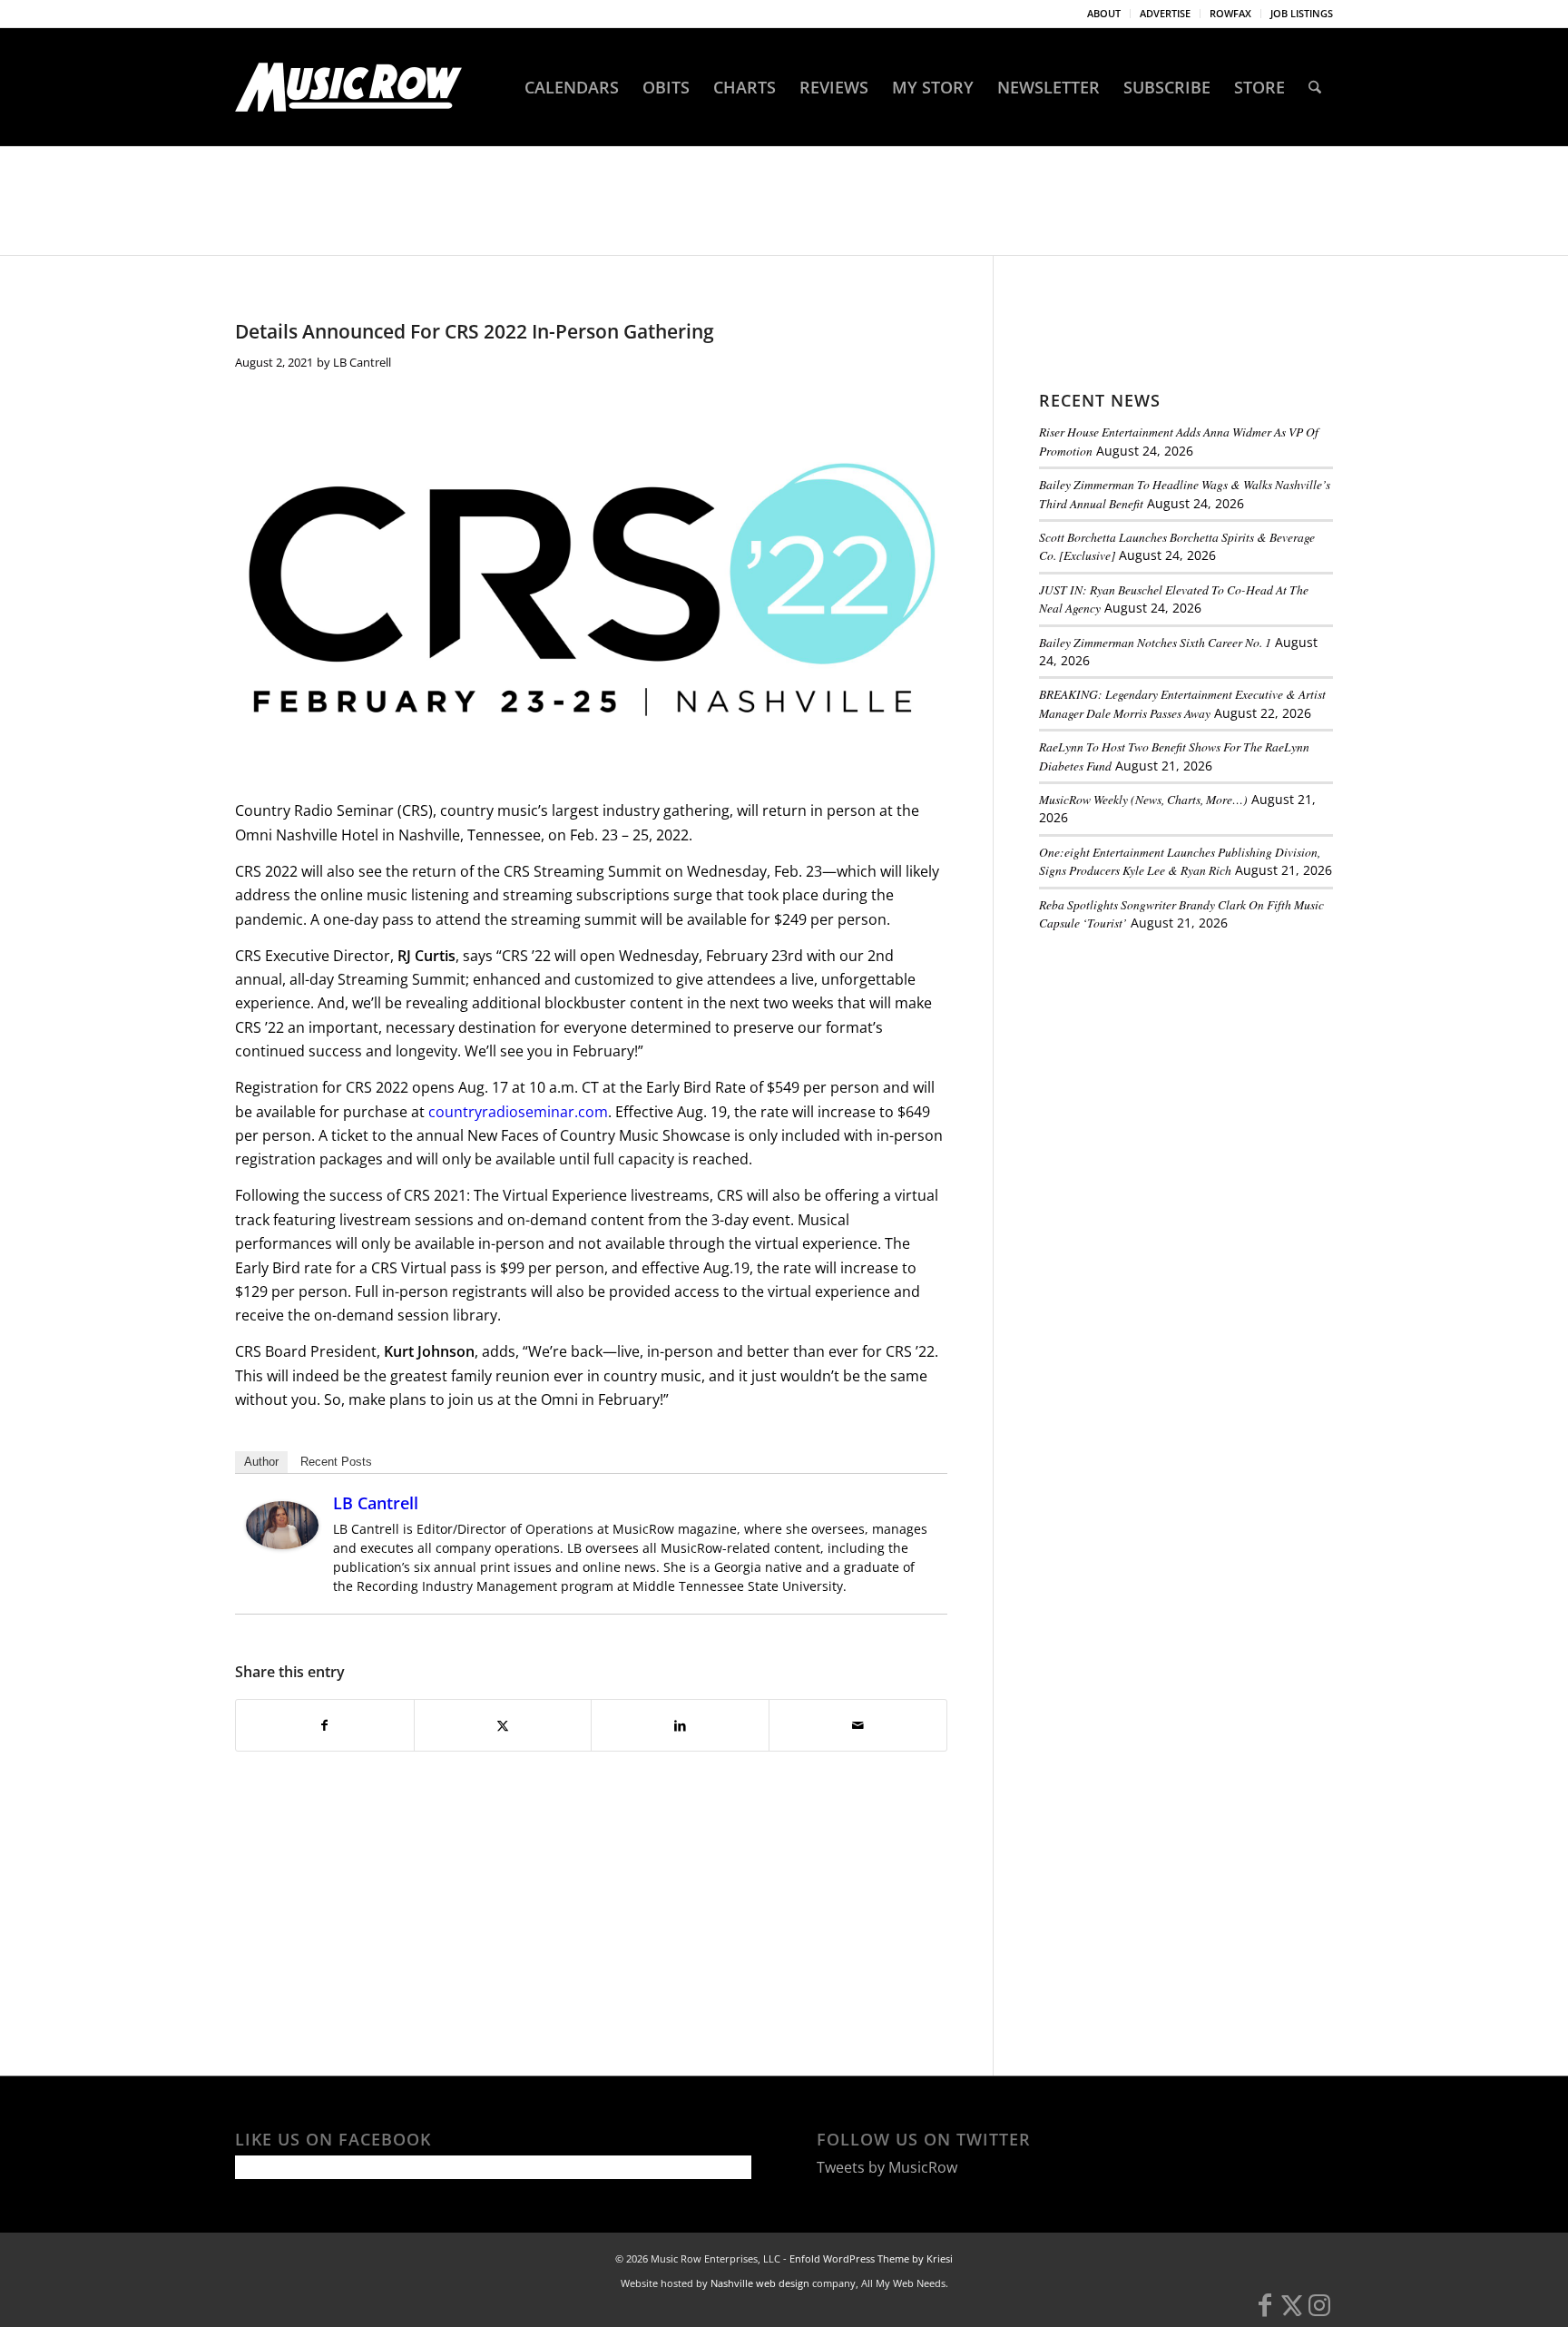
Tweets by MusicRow (887, 2167)
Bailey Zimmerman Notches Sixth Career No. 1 (1155, 642)
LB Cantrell (362, 362)
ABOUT (1104, 13)
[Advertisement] (1175, 1070)
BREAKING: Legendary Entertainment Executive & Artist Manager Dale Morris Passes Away (1182, 703)
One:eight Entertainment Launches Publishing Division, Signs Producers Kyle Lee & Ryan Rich (1180, 861)
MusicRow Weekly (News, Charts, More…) (1143, 799)
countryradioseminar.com (518, 1112)
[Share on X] (503, 1725)
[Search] (1315, 87)
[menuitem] (1104, 14)
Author (261, 1462)
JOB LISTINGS (1302, 13)
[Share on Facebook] (325, 1725)
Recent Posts (336, 1462)
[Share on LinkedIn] (680, 1725)
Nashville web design (760, 2283)
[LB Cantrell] (282, 1544)
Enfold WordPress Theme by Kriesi (871, 2258)
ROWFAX (1230, 13)
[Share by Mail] (858, 1725)
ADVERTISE (1165, 13)
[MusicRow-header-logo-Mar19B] (348, 87)
